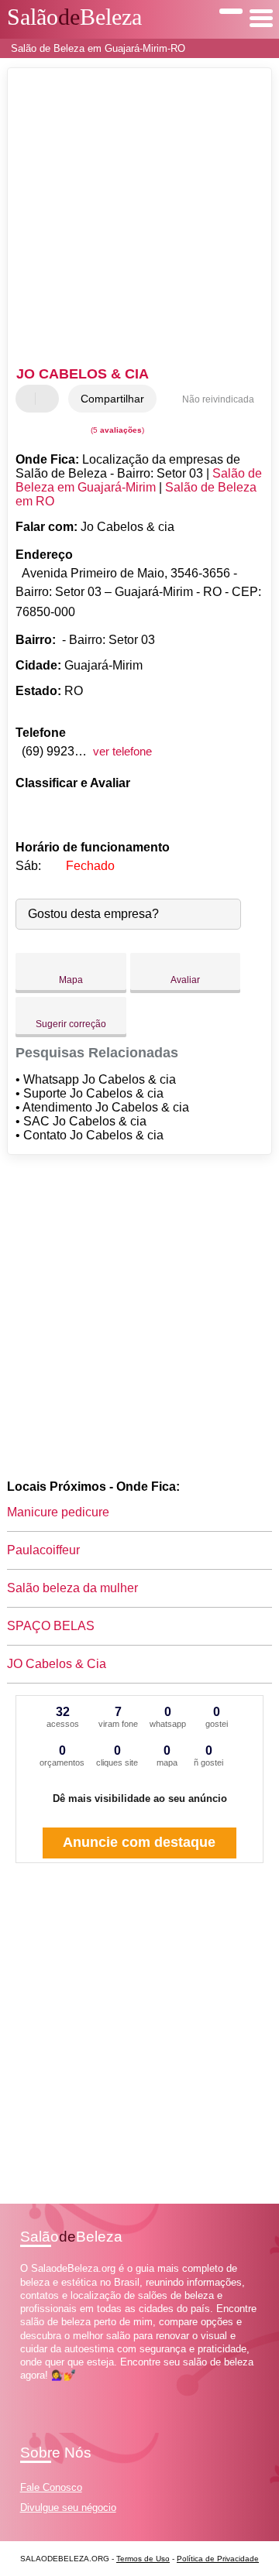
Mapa (71, 980)
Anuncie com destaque (139, 1842)
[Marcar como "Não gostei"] (49, 399)
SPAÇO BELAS (51, 1626)
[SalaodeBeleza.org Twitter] (31, 2389)
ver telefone (122, 751)
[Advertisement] (139, 219)
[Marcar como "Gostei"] (29, 399)
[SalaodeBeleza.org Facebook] (24, 2389)
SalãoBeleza (74, 17)
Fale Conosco (51, 2487)
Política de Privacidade (218, 2559)
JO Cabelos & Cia (57, 1664)
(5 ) (116, 430)
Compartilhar (112, 399)
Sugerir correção (71, 1024)
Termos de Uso (143, 2559)
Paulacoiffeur (43, 1550)
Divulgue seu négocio (68, 2507)
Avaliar (185, 980)
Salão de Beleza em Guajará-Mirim (139, 480)
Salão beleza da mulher (72, 1588)
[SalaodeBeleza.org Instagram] (38, 2389)
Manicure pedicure (58, 1512)
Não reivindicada (218, 399)
